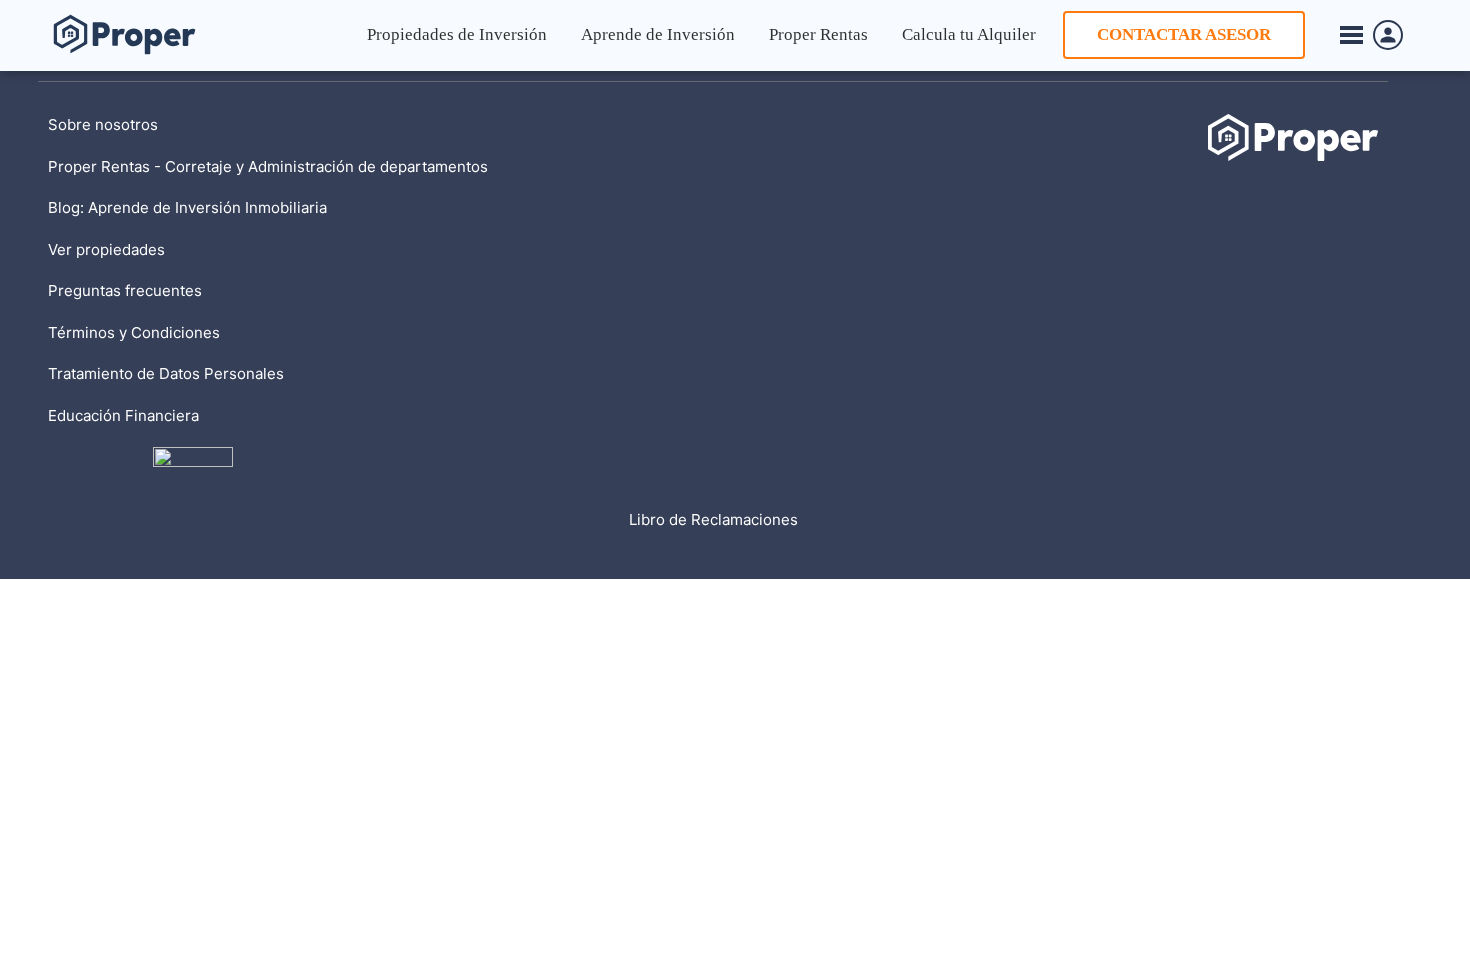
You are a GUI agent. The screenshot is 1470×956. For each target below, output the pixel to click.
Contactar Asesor (1184, 34)
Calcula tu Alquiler (969, 34)
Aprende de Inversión (658, 34)
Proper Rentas (818, 34)
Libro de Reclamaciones (713, 519)
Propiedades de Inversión (457, 34)
